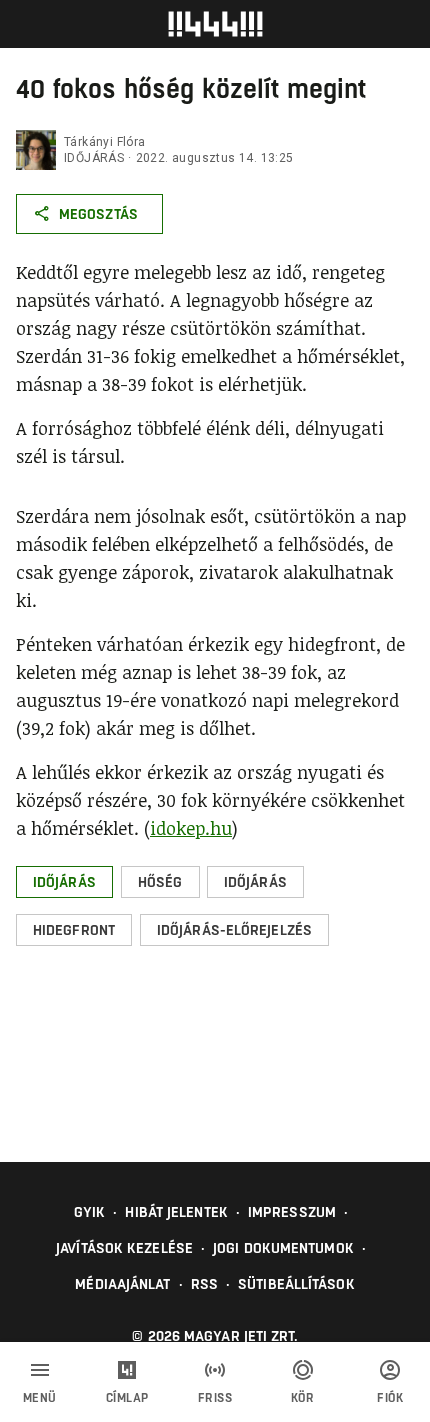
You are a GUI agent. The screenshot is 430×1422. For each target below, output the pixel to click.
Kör (303, 1398)
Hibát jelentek (176, 1212)
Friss (215, 1398)
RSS (204, 1284)
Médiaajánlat (122, 1284)
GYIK (89, 1212)
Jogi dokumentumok (283, 1248)
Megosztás (98, 214)
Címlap (127, 1398)
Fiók (390, 1398)
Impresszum (292, 1212)
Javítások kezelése (124, 1248)
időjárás (94, 158)
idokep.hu (191, 828)
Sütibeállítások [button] (296, 1284)
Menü (40, 1398)
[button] (64, 882)
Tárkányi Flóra (105, 142)
